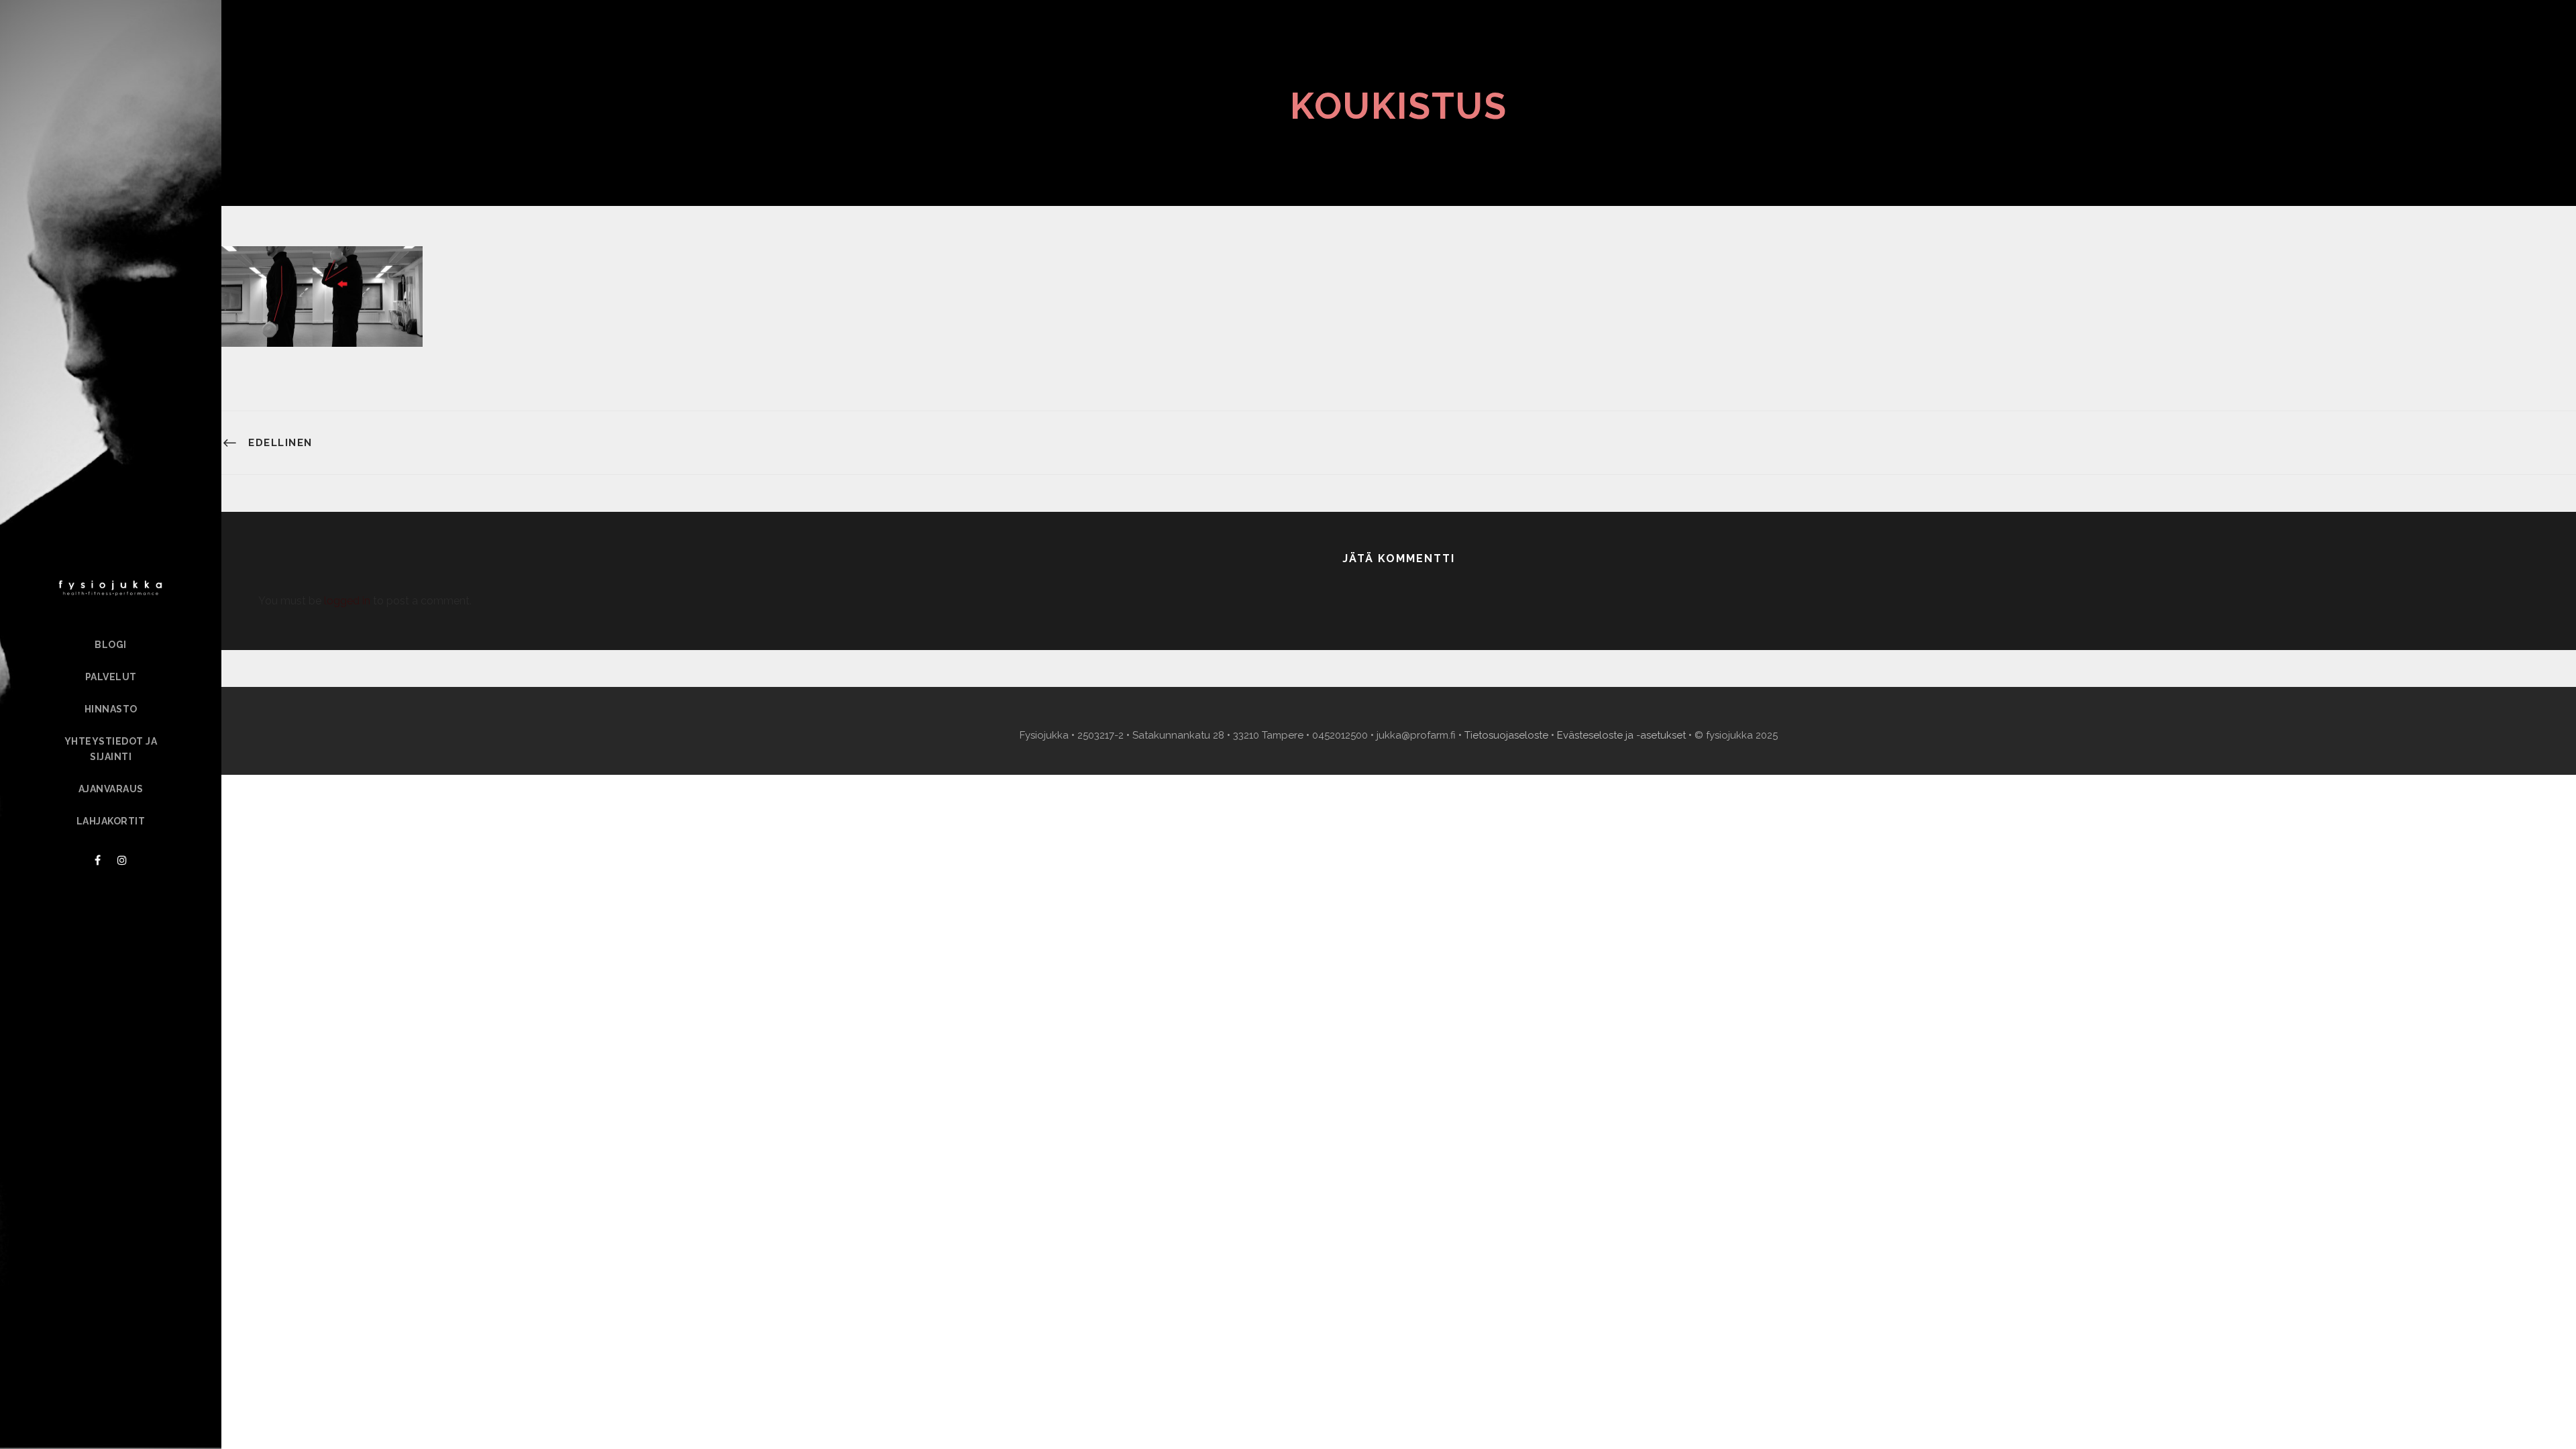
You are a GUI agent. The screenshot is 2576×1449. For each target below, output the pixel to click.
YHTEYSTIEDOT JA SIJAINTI (111, 749)
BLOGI (111, 645)
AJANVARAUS (111, 789)
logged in (347, 601)
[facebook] (98, 860)
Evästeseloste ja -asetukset (1621, 735)
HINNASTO (111, 709)
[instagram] (122, 860)
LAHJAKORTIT (111, 821)
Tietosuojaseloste (1506, 735)
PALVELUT (111, 677)
